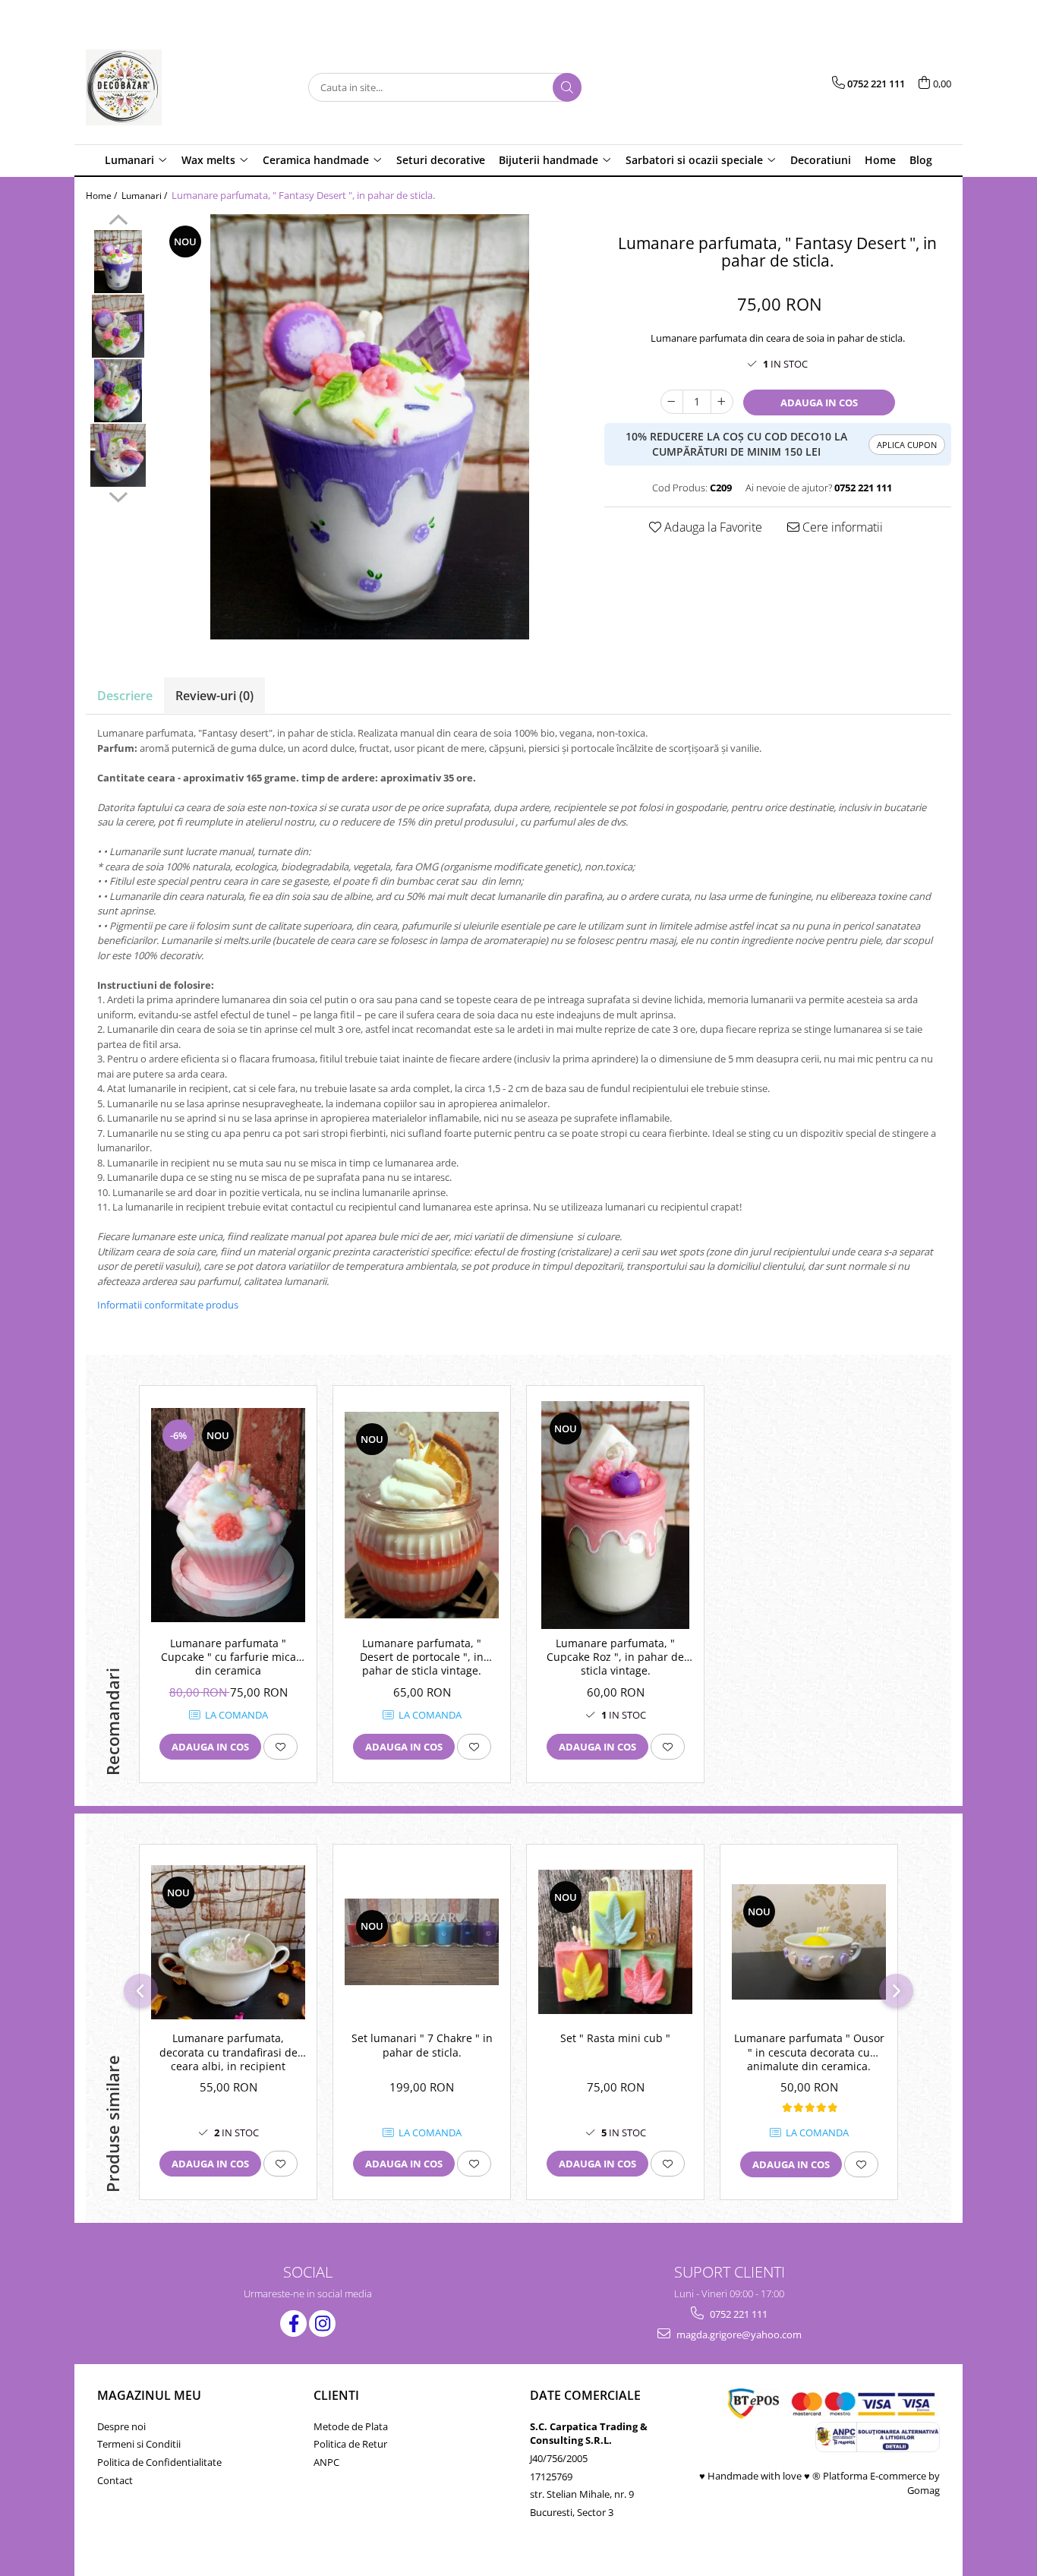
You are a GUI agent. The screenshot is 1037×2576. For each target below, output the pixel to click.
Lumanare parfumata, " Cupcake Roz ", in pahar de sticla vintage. (615, 1657)
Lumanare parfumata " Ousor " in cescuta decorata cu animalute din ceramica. (809, 2052)
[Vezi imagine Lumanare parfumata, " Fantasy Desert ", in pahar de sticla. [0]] (118, 262)
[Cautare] (567, 87)
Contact (115, 2480)
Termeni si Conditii (139, 2444)
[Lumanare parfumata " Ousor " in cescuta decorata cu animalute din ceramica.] (809, 1942)
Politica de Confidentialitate (159, 2462)
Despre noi (121, 2426)
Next (118, 495)
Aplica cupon (907, 445)
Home (880, 160)
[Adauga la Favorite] (281, 1747)
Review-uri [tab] (214, 696)
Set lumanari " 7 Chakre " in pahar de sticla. (422, 2045)
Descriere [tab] (125, 696)
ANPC (326, 2462)
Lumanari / (145, 196)
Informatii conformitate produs (168, 1305)
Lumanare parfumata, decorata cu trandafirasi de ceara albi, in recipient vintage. (229, 2054)
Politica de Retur (350, 2444)
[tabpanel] (370, 427)
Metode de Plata (351, 2426)
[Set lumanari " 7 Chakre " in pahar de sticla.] (422, 1942)
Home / (102, 196)
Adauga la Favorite (712, 527)
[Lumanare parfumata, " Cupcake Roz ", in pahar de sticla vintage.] (615, 1515)
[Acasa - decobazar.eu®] (162, 87)
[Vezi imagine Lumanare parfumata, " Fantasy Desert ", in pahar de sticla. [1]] (118, 326)
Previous (118, 222)
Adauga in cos (819, 402)
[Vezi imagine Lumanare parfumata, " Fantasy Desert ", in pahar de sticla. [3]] (118, 455)
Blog (921, 160)
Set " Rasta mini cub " (615, 2038)
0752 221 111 (738, 2314)
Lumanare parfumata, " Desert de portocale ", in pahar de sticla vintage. (422, 1657)
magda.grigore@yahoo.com (738, 2334)
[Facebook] (293, 2323)
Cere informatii (841, 527)
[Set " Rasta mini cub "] (615, 1942)
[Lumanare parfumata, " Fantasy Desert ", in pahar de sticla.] (370, 427)
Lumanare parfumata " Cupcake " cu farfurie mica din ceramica (229, 1657)
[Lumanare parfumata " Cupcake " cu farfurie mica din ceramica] (228, 1515)
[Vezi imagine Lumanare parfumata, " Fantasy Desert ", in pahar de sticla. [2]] (118, 391)
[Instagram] (322, 2323)
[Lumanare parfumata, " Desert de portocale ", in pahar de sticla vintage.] (422, 1515)
